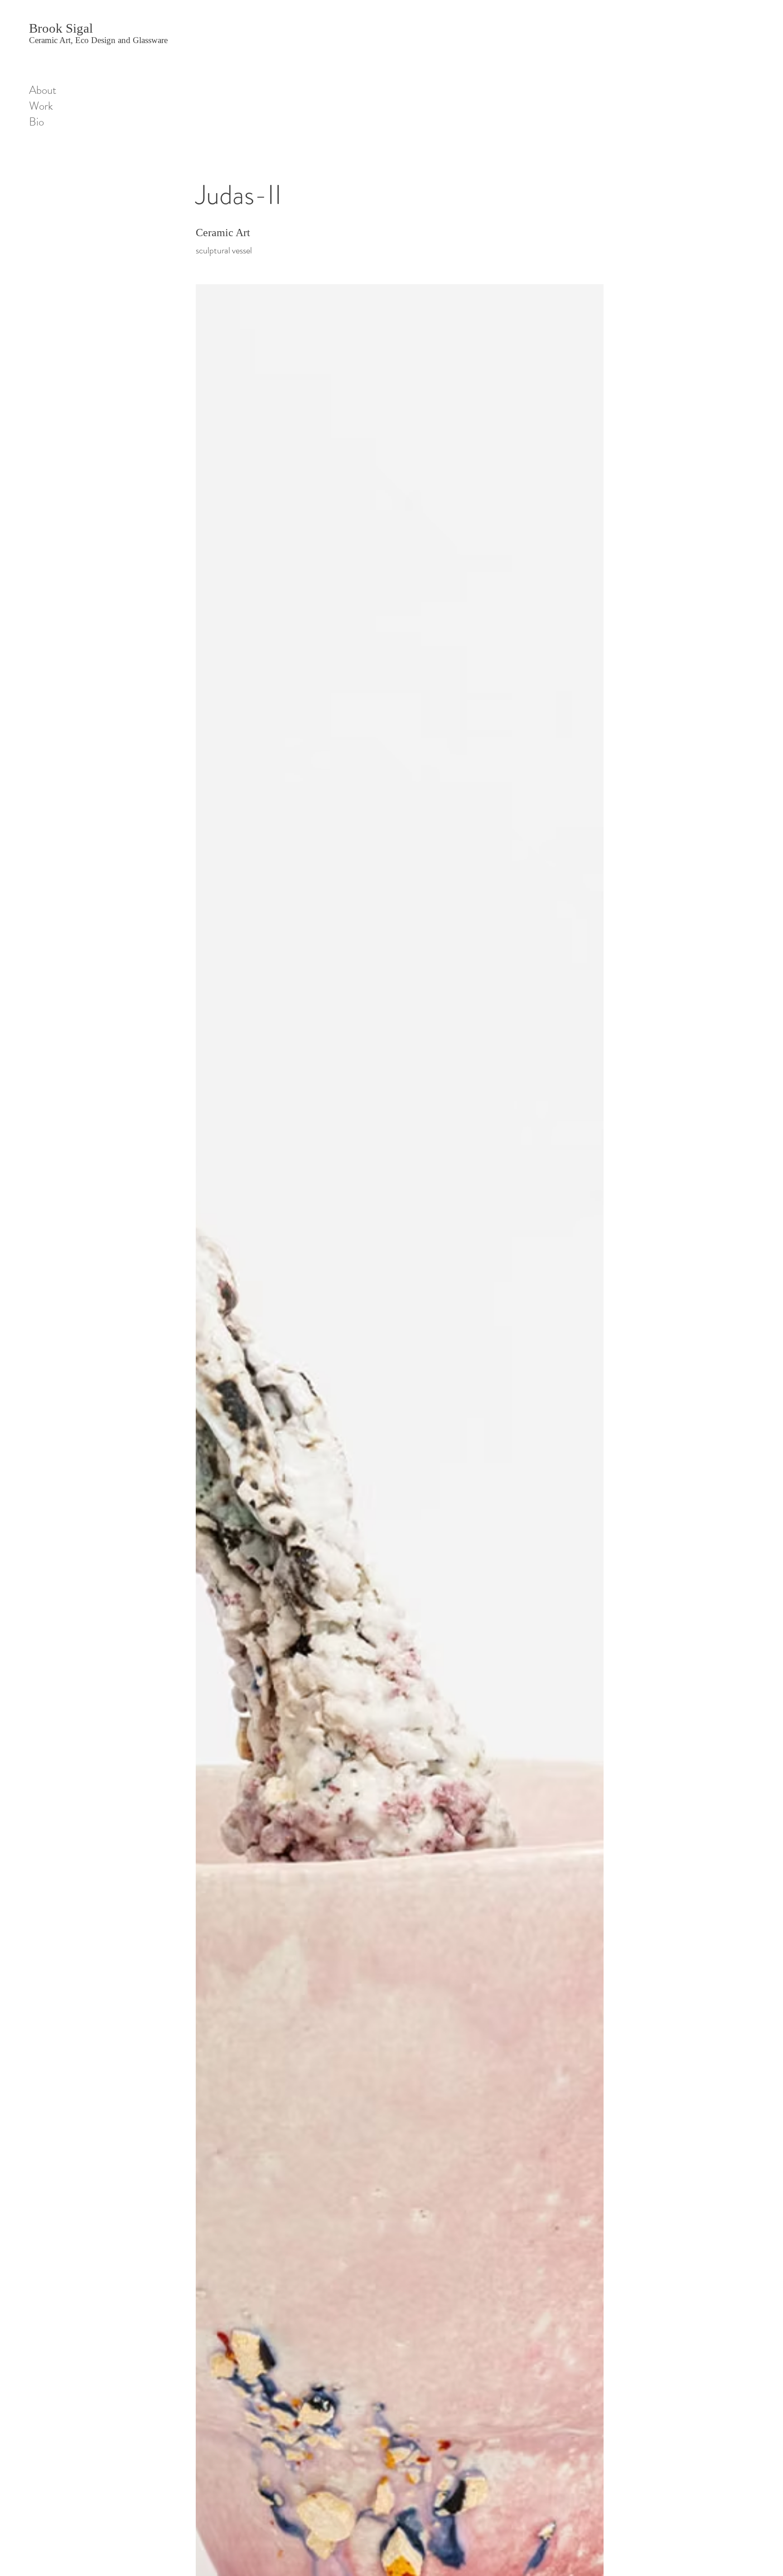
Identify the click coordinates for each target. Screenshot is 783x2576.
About (43, 90)
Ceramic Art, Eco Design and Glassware (98, 40)
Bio (36, 122)
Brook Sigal (61, 28)
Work (41, 106)
